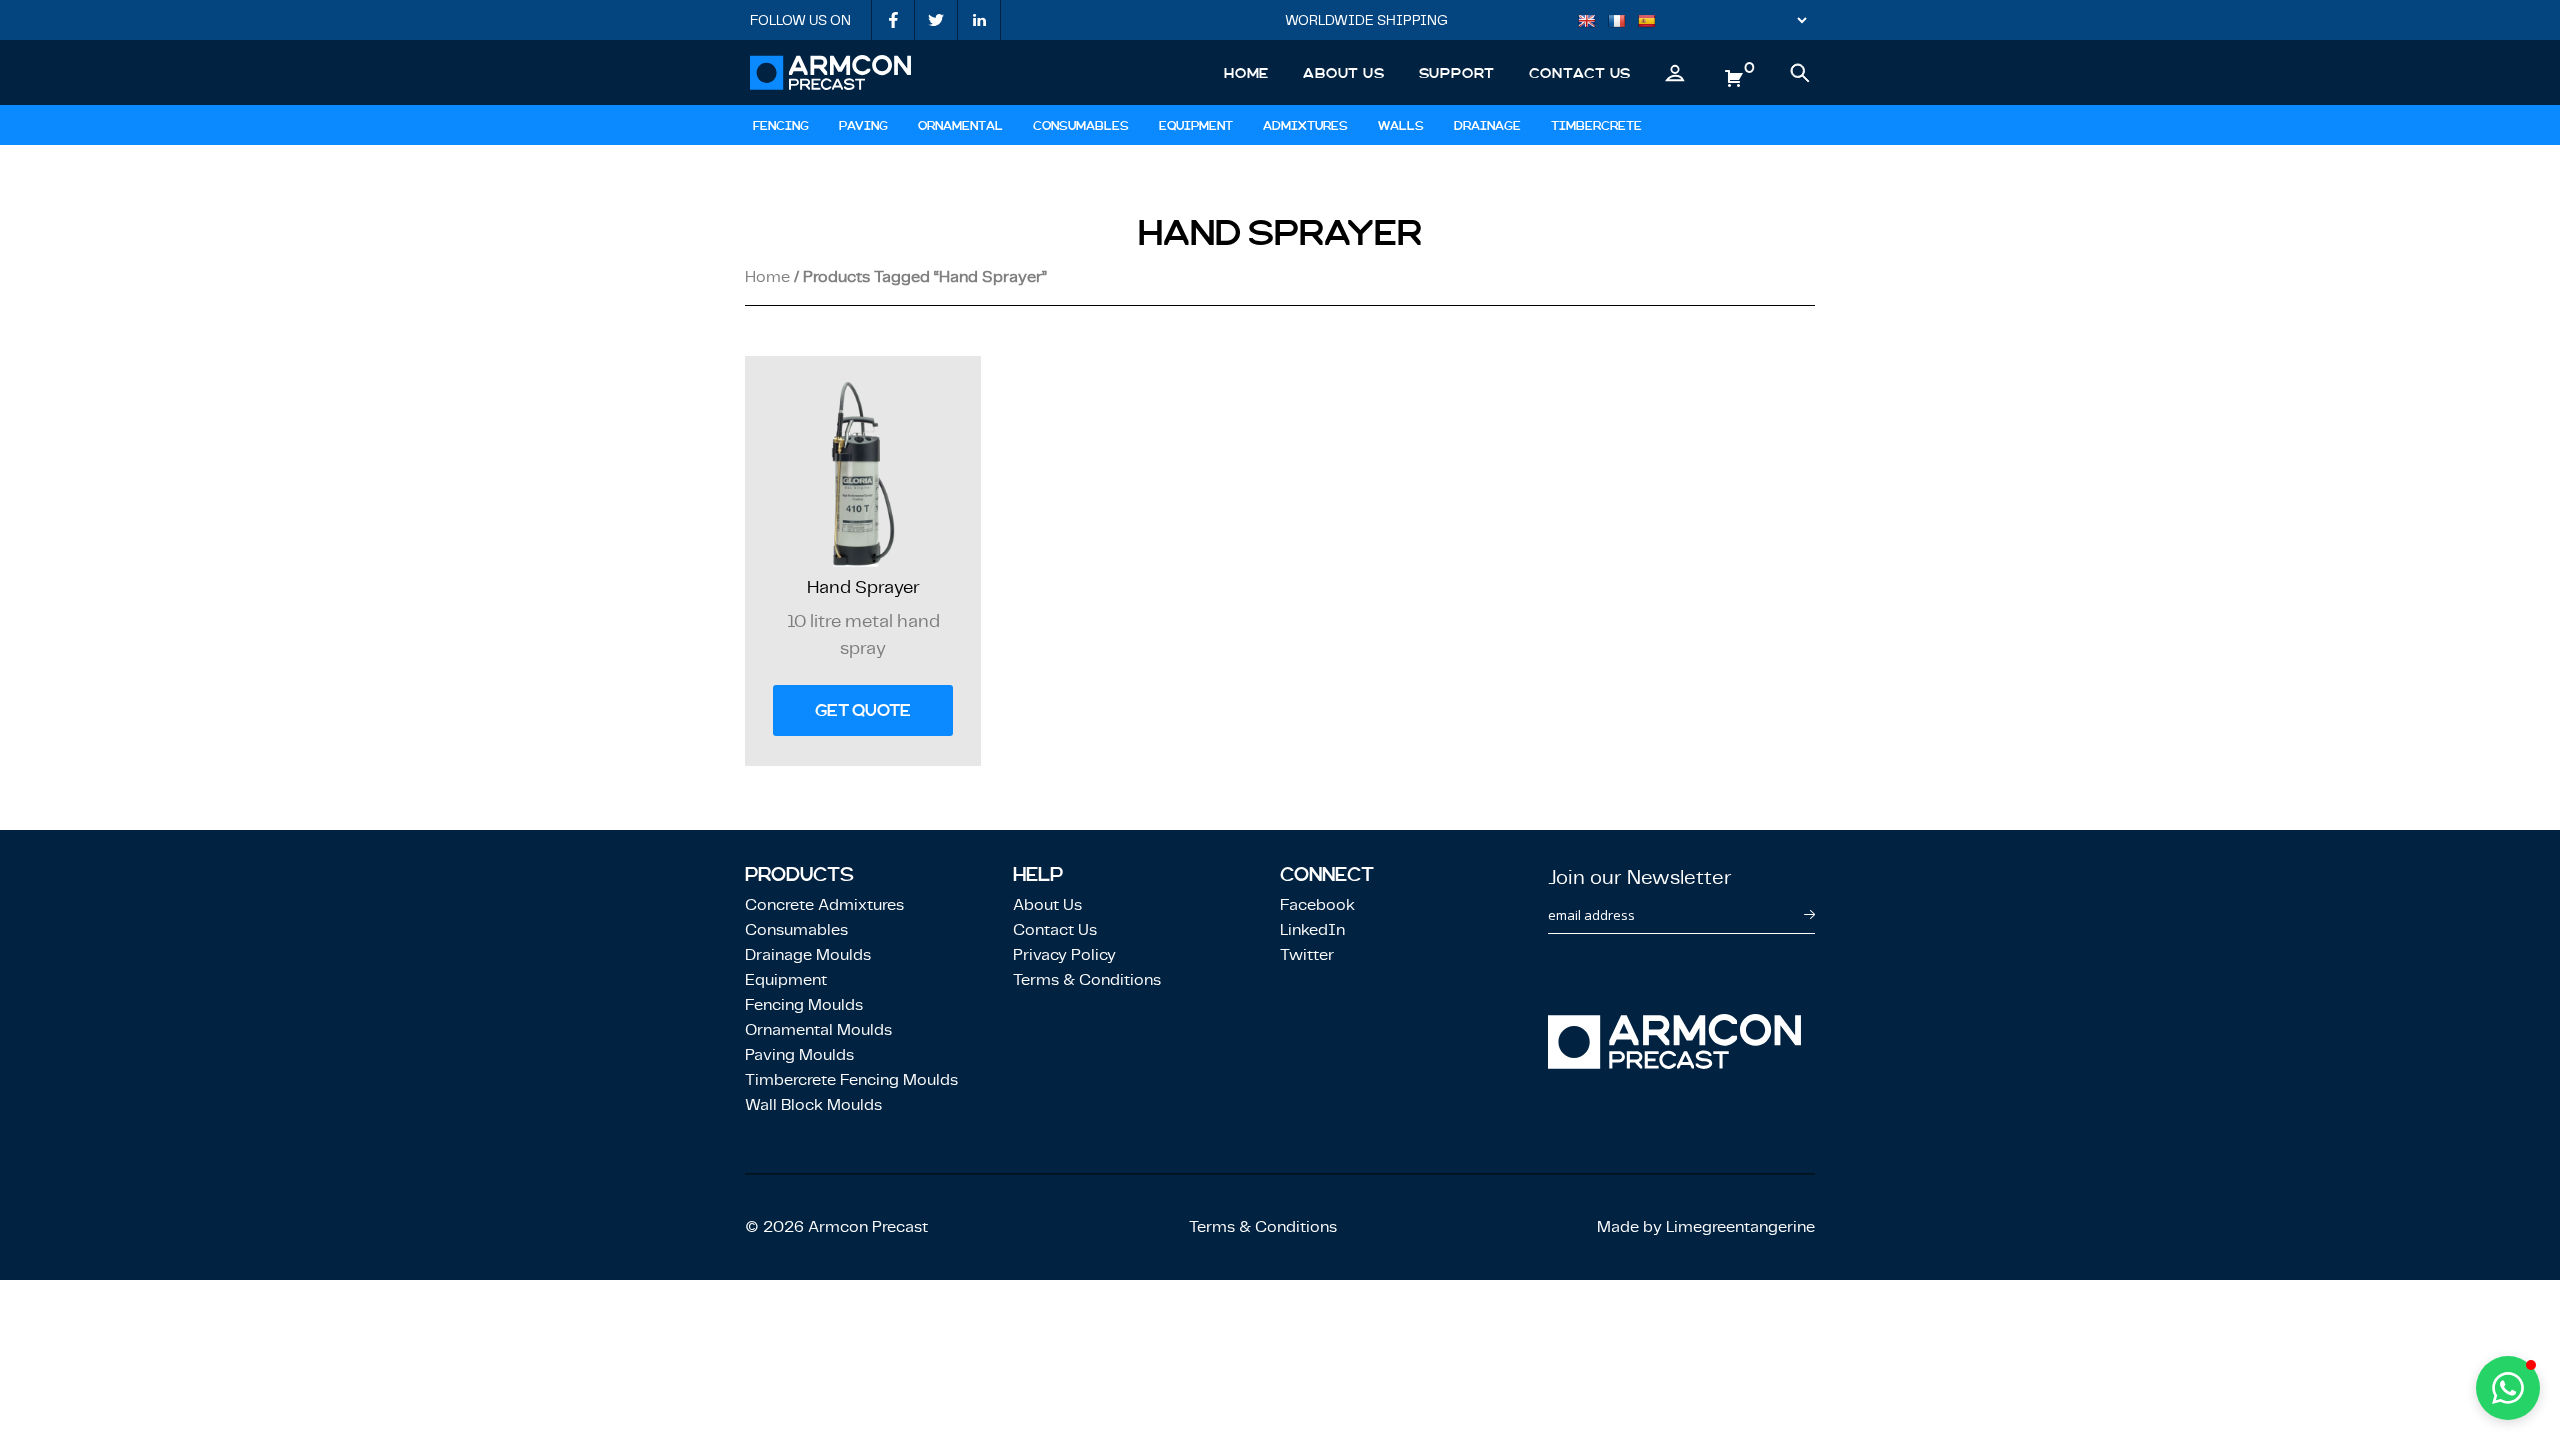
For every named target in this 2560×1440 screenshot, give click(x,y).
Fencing (781, 126)
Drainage (1487, 126)
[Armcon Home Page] (830, 72)
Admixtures (1305, 126)
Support (1457, 73)
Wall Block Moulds (813, 1104)
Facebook (1317, 904)
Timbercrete (1596, 126)
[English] (1592, 23)
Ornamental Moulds (818, 1029)
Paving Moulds (799, 1054)
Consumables (1081, 126)
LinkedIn (1312, 929)
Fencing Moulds (804, 1004)
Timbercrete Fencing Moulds (851, 1079)
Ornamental (960, 126)
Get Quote (863, 710)
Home (1246, 73)
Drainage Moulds (808, 954)
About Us (1343, 73)
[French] (1622, 23)
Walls (1401, 126)
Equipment (1196, 126)
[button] (2508, 1388)
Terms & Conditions (1087, 979)
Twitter (1307, 954)
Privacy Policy (1064, 954)
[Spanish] (1652, 23)
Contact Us (1580, 73)
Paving (863, 126)
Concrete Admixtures (824, 904)
